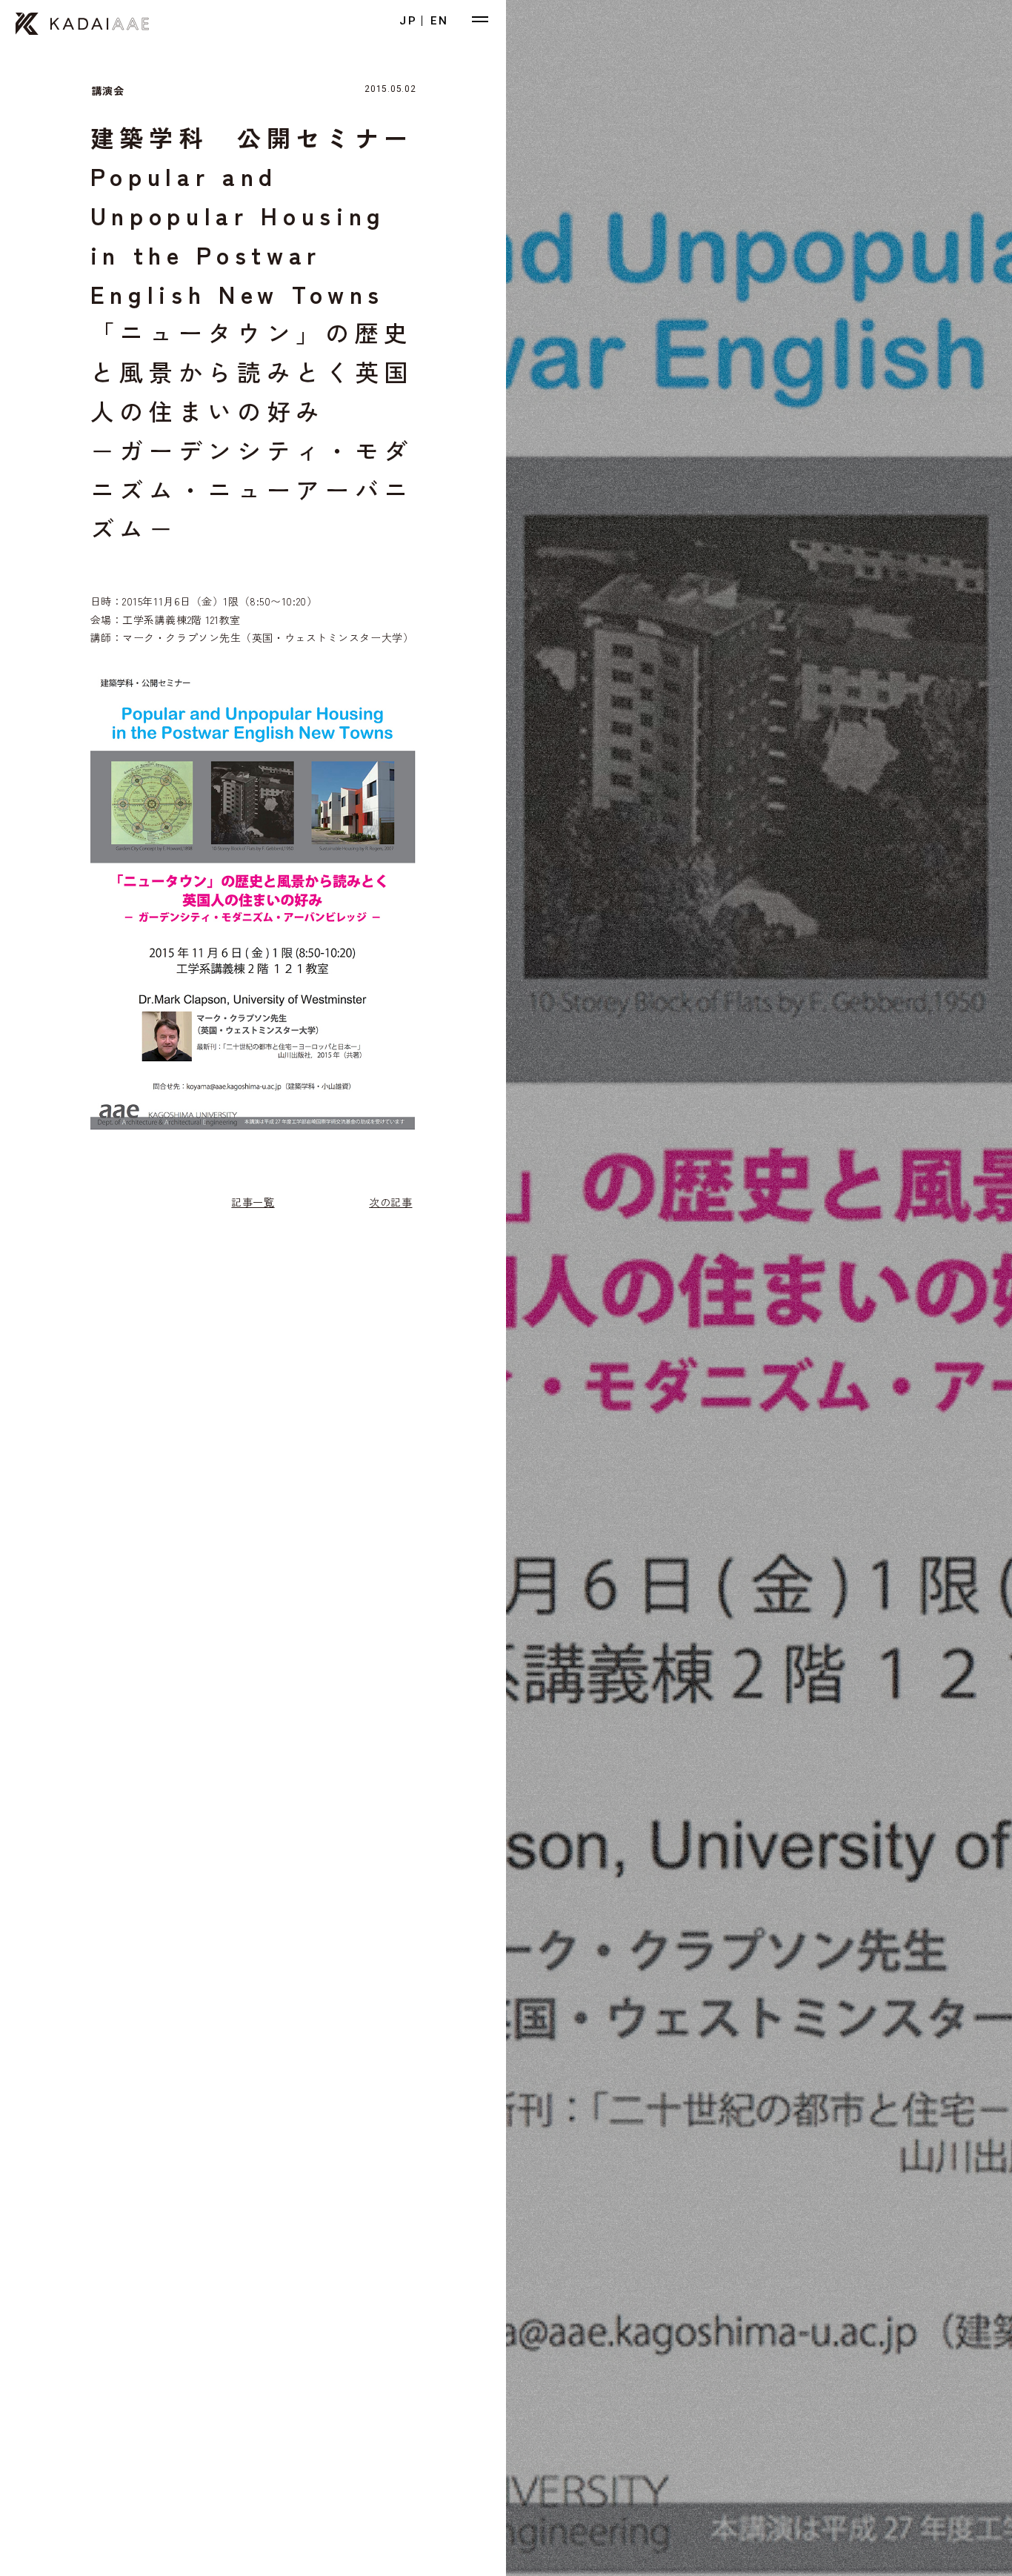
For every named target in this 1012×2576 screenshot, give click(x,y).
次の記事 (390, 1202)
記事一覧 (253, 1202)
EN (440, 21)
